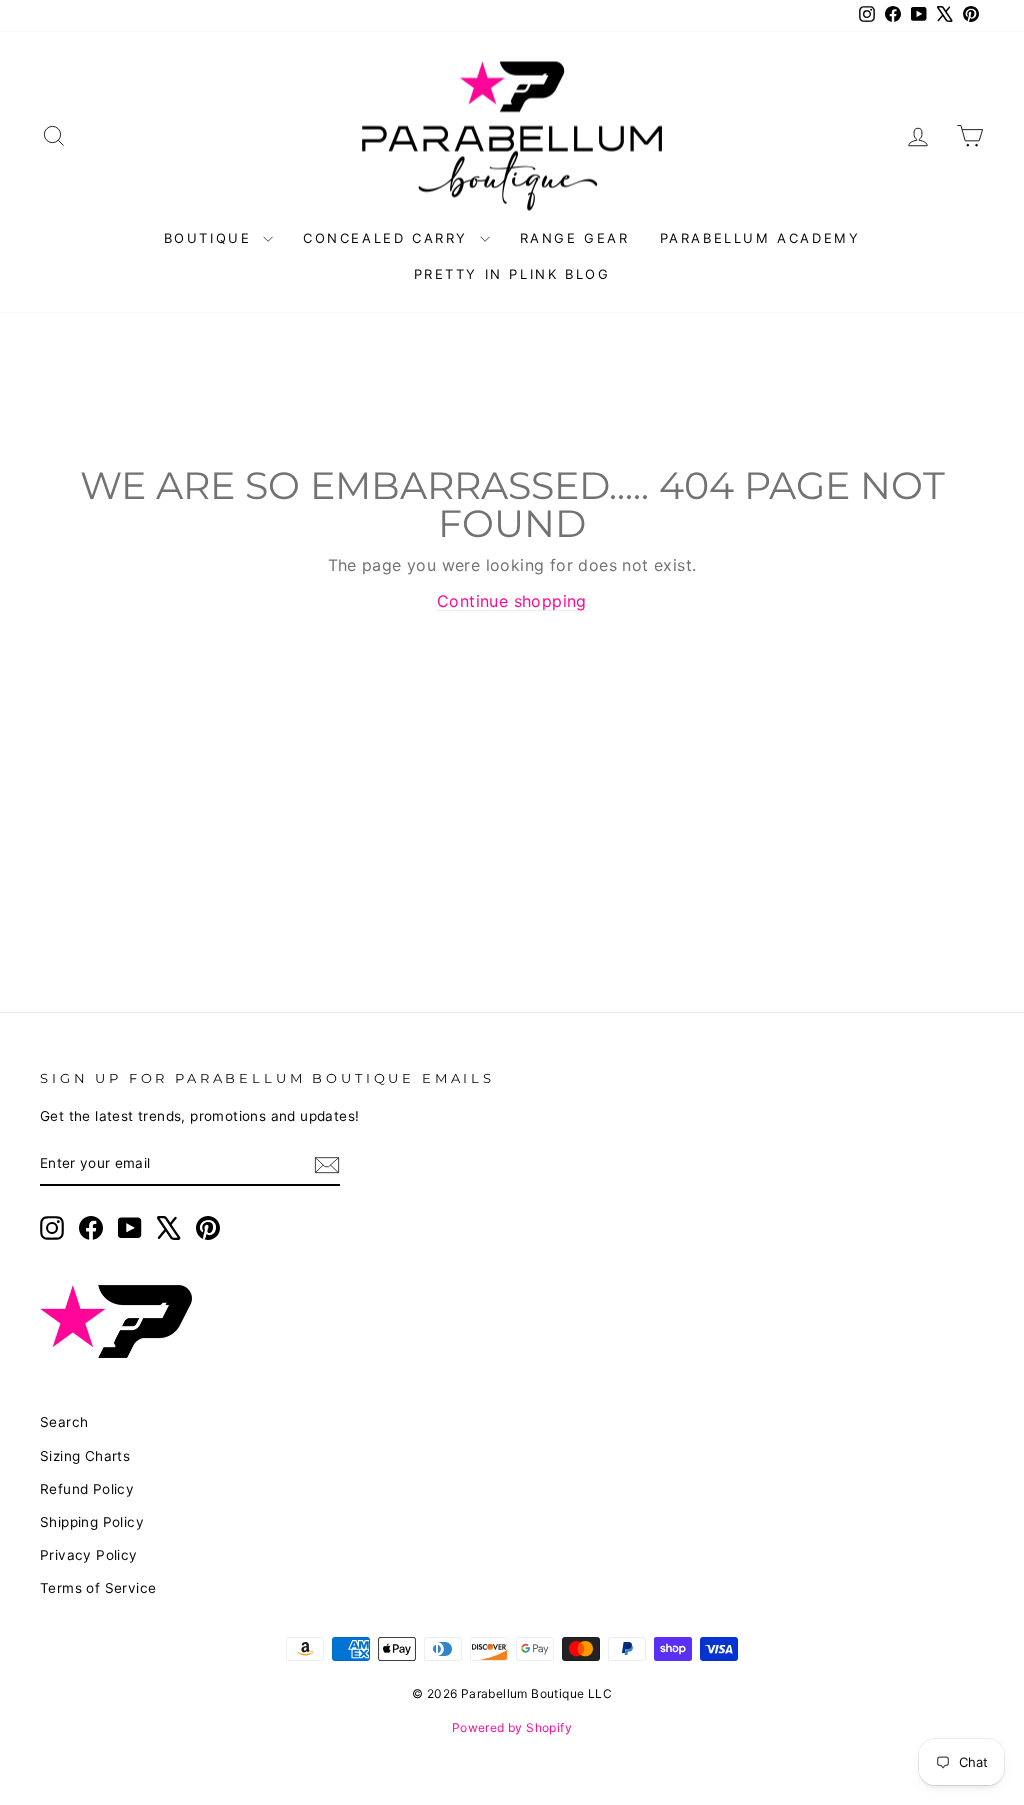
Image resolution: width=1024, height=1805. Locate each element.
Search (64, 1422)
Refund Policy (87, 1489)
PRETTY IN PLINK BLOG (512, 274)
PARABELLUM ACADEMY (760, 238)
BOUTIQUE (211, 238)
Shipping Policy (92, 1522)
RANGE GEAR (575, 238)
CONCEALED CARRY (389, 238)
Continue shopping (512, 601)
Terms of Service (98, 1588)
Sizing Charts (85, 1456)
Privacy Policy (89, 1555)
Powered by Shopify (512, 1727)
